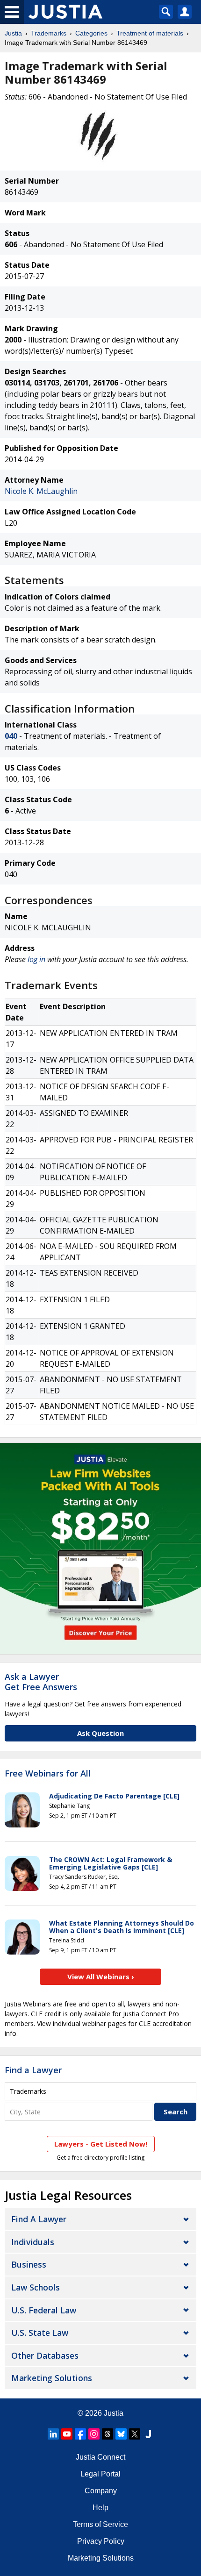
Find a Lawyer (33, 2070)
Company (101, 2491)
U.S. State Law (40, 2333)
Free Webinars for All (48, 1774)
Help (100, 2508)
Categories (91, 33)
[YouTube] (67, 2434)
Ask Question (100, 1733)
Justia (13, 33)
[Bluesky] (121, 2434)
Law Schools (36, 2287)
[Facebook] (80, 2434)
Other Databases (45, 2355)
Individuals (33, 2242)
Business (29, 2264)
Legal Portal (100, 2474)
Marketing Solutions (52, 2378)
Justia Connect (100, 2457)
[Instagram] (94, 2434)
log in (36, 959)
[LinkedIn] (53, 2434)
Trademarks (49, 33)
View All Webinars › (101, 1977)
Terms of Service (100, 2524)
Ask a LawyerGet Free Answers (41, 1682)
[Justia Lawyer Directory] (148, 2434)
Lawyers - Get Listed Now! (101, 2144)
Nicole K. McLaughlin (41, 491)
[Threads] (108, 2434)
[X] (135, 2434)
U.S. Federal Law (44, 2310)
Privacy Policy (101, 2541)
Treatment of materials (150, 33)
